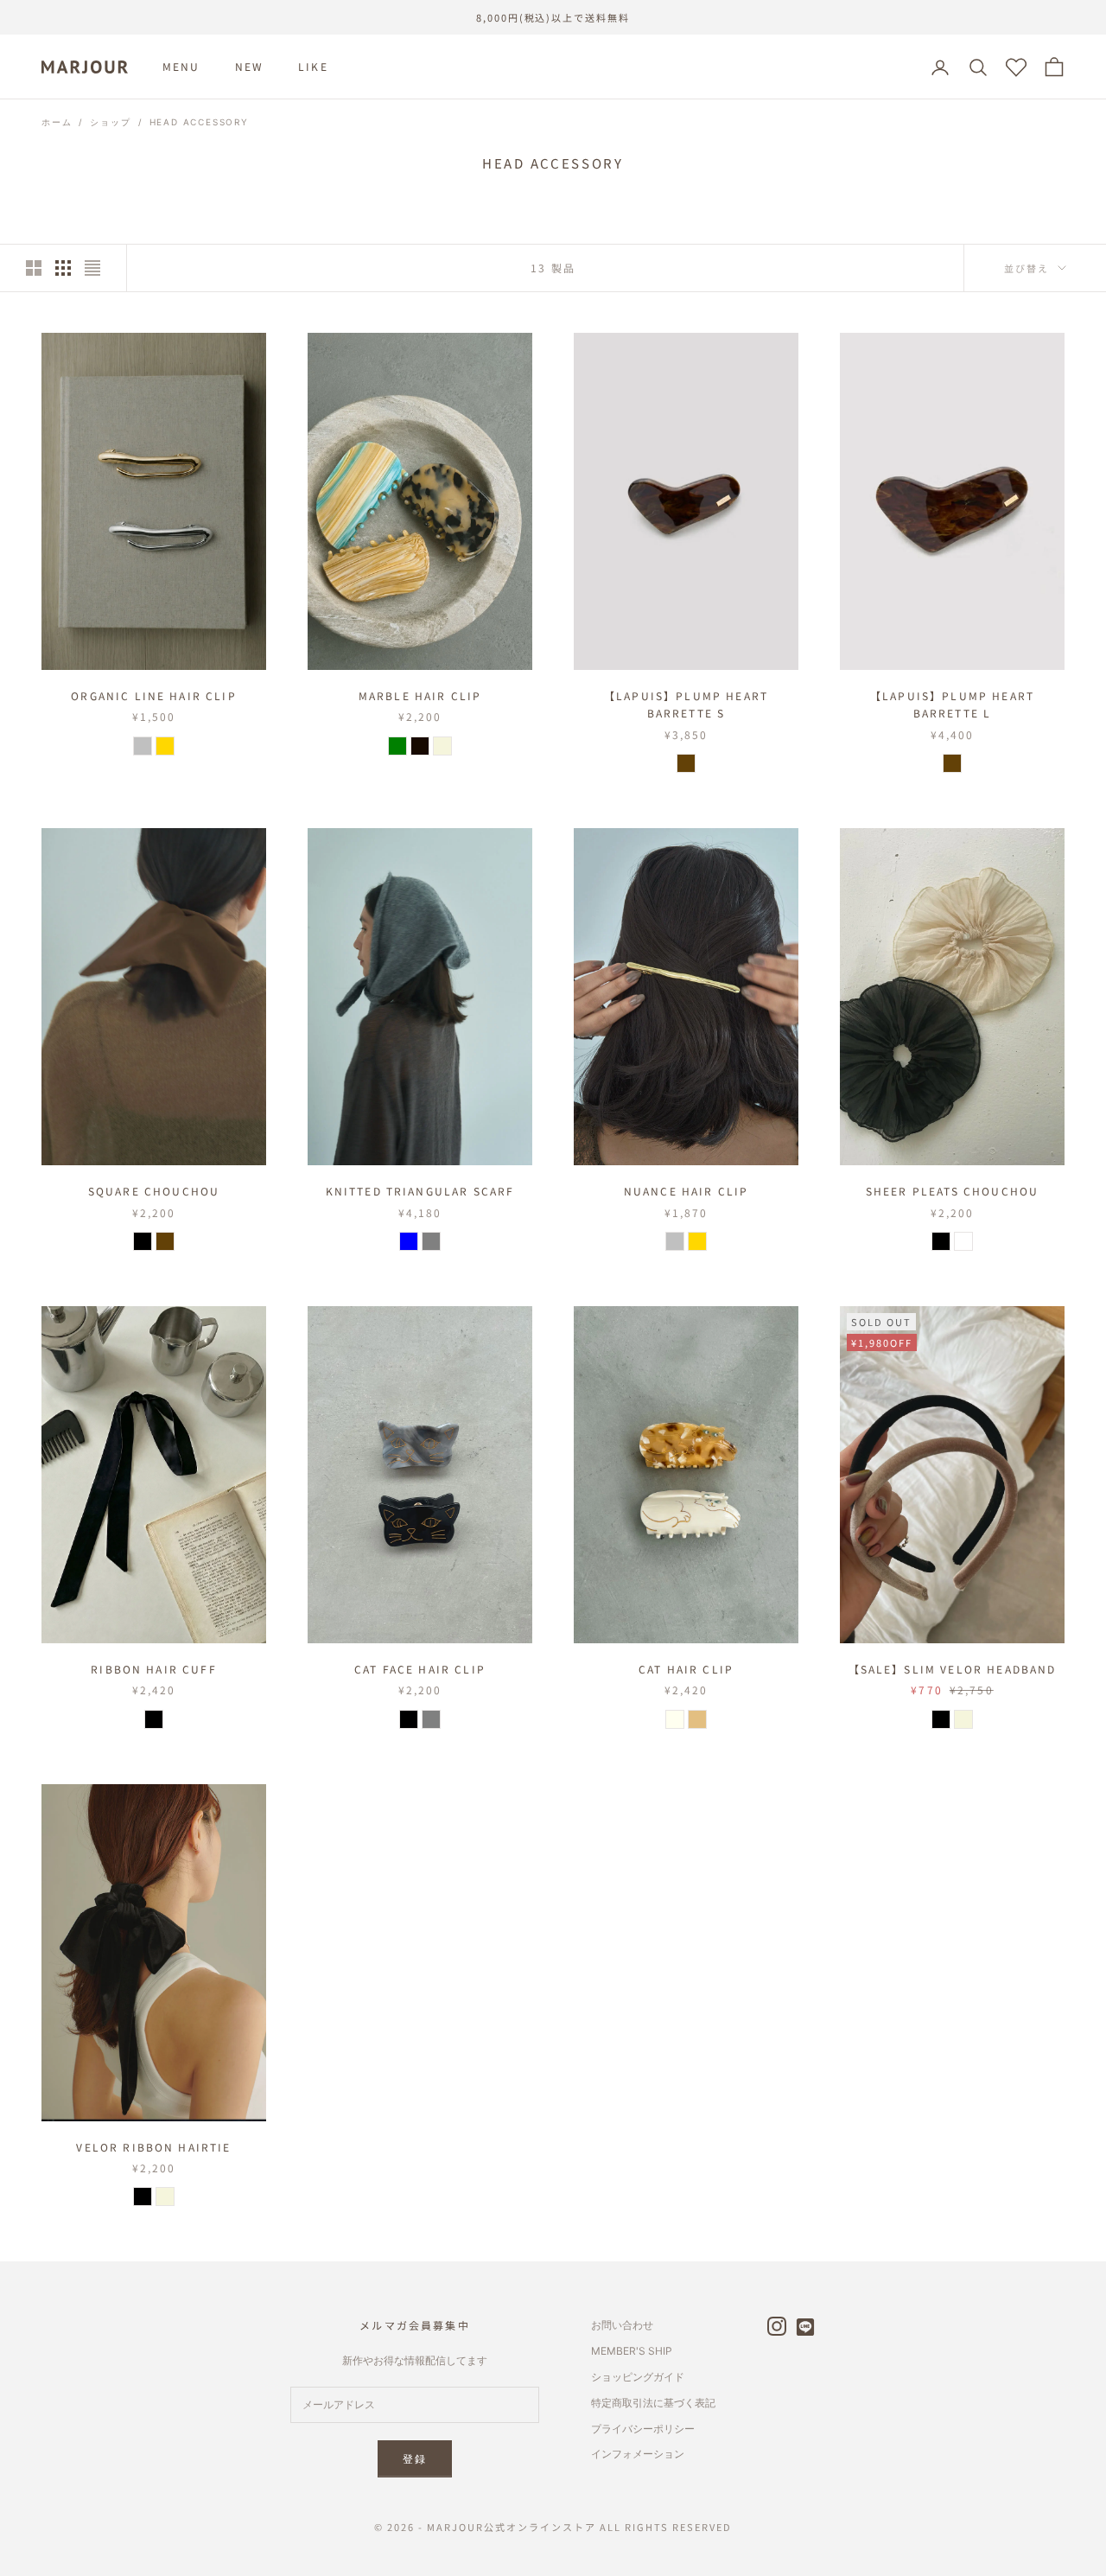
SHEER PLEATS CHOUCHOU (952, 1191)
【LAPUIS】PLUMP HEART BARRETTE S (686, 704)
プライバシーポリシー (643, 2429)
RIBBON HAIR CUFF (154, 1669)
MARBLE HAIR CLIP (420, 695)
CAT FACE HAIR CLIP (420, 1669)
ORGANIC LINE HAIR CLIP (154, 695)
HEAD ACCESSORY (199, 122)
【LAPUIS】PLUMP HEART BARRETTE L (952, 704)
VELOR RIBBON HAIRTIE (153, 2147)
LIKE (313, 67)
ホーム (57, 122)
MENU (181, 67)
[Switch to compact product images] (92, 268)
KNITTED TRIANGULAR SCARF (420, 1191)
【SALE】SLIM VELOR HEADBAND (953, 1669)
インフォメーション (638, 2454)
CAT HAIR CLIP (686, 1669)
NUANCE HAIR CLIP (686, 1191)
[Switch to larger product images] (34, 268)
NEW (249, 67)
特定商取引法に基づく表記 (653, 2403)
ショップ (110, 122)
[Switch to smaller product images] (63, 268)
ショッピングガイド (638, 2377)
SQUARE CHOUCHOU (154, 1191)
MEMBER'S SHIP (632, 2351)
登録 (415, 2459)
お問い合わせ (622, 2325)
